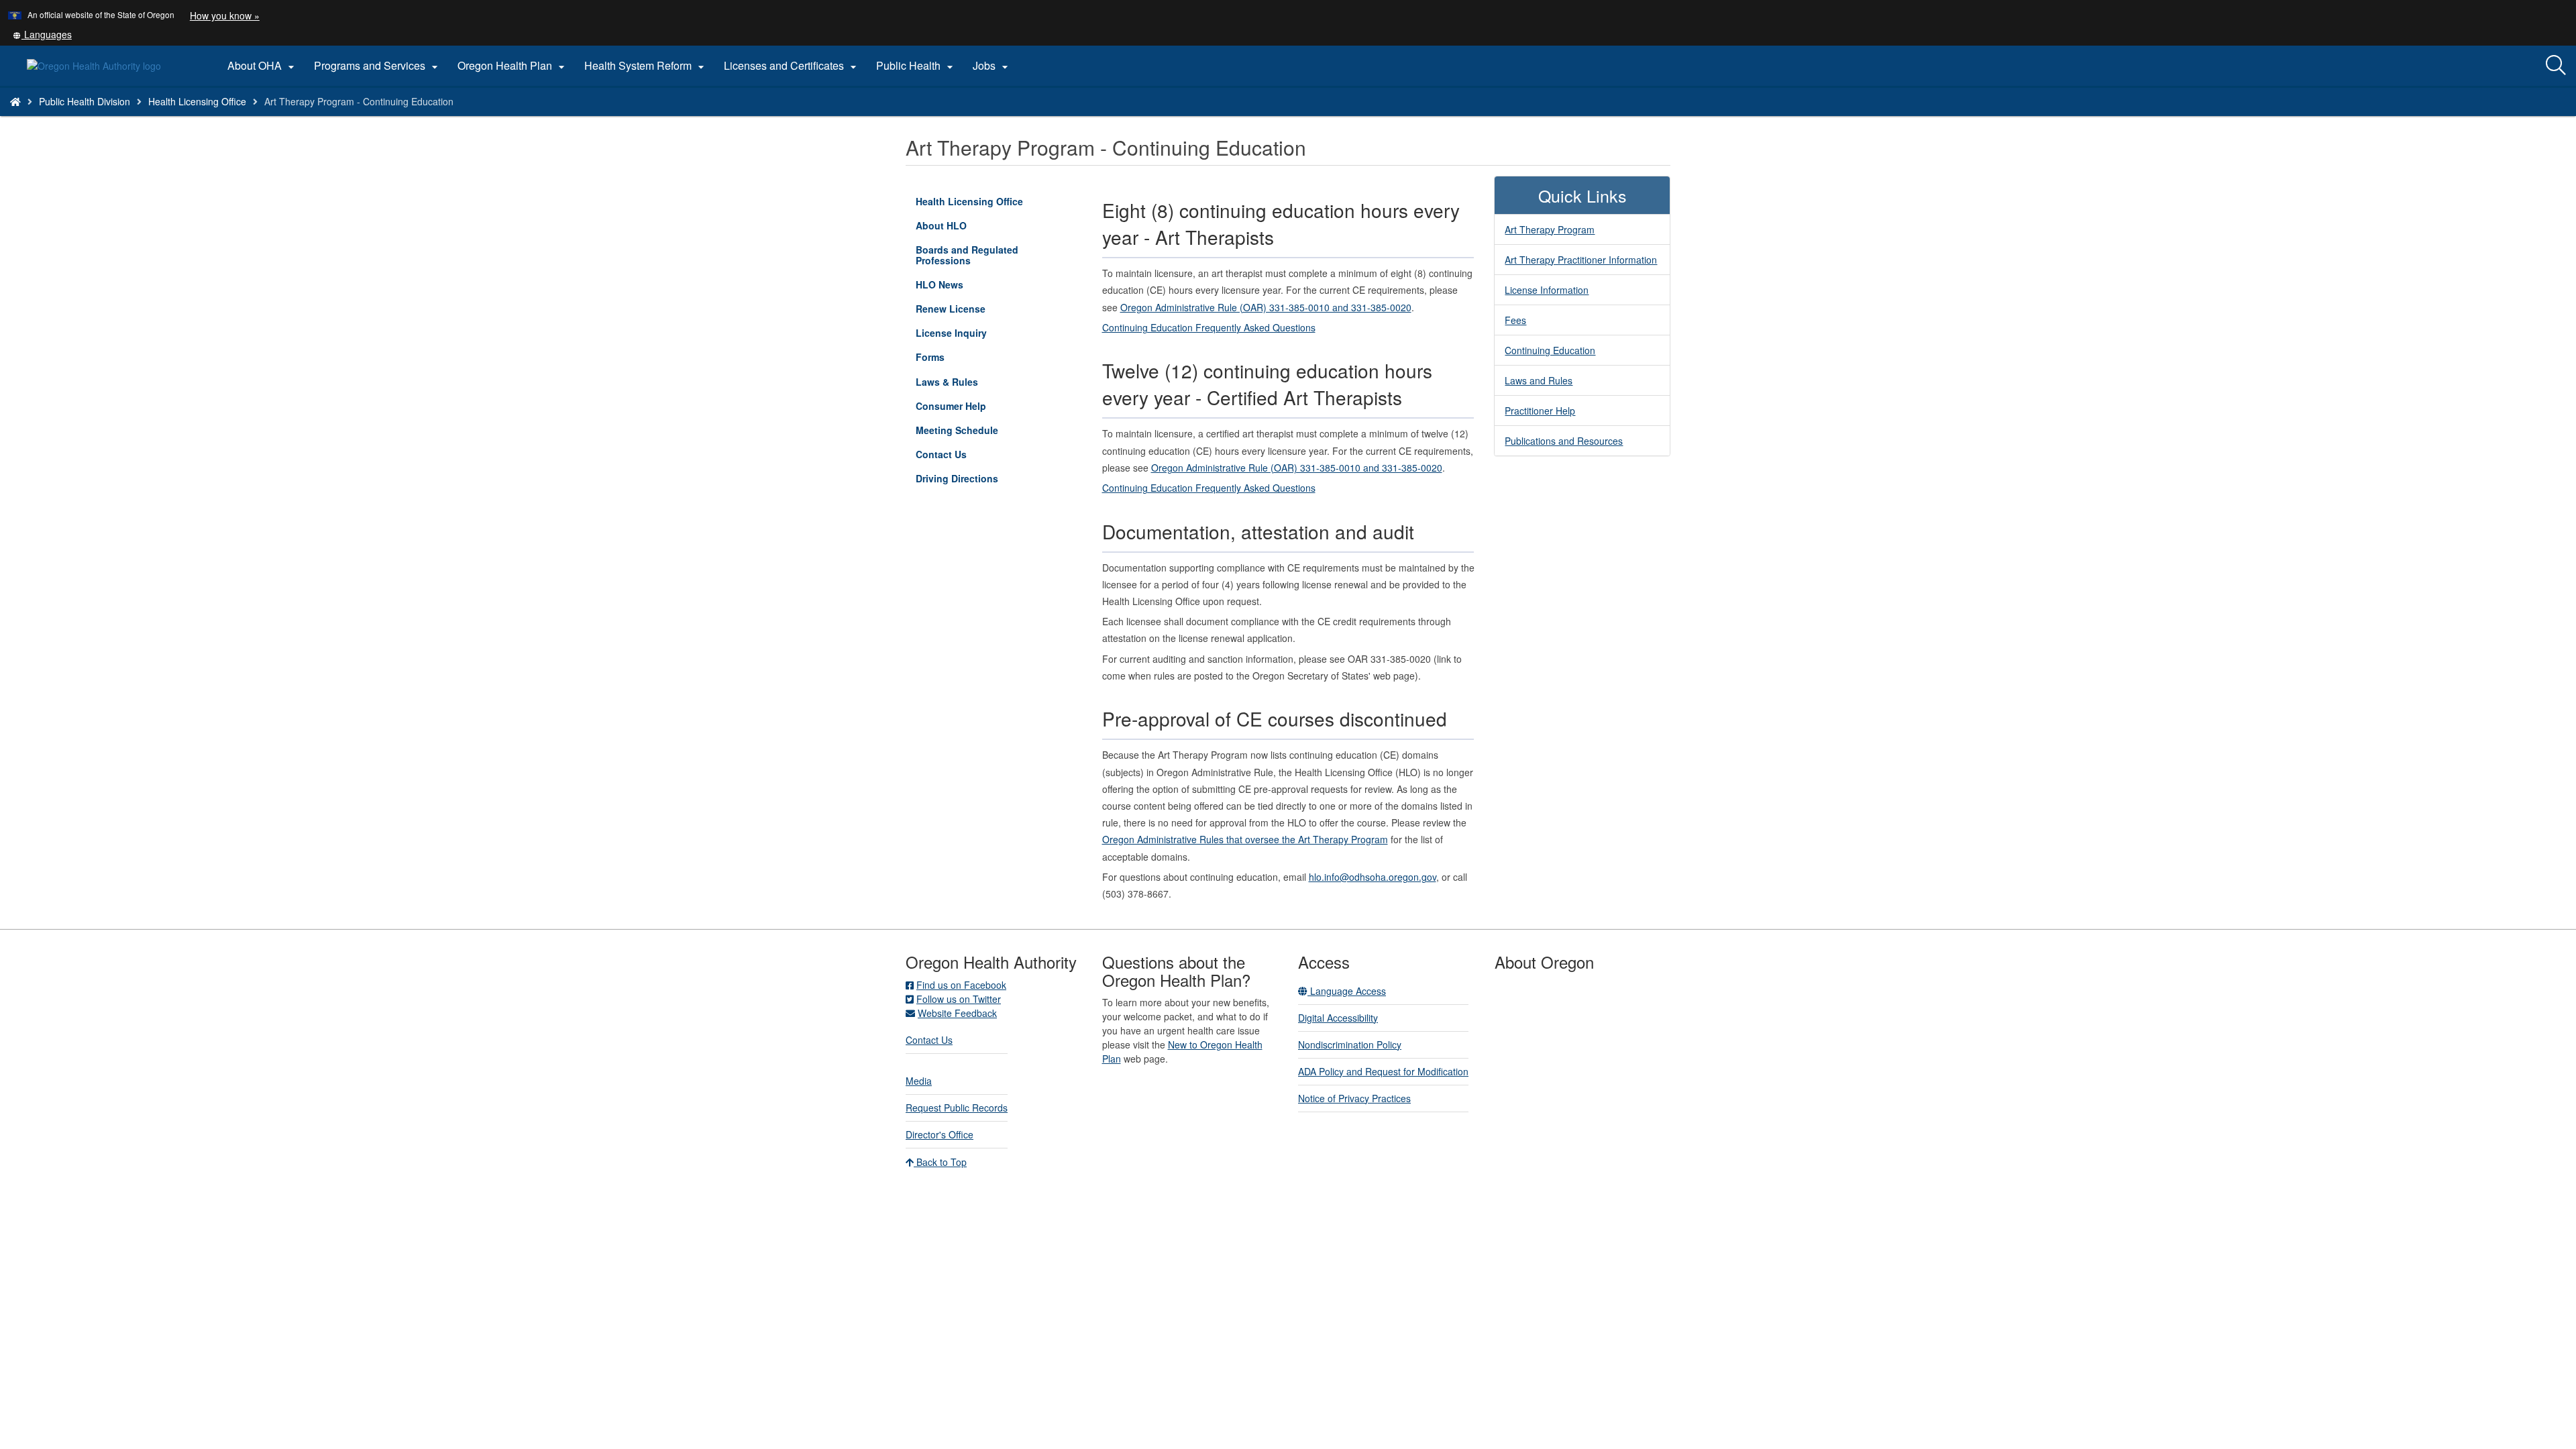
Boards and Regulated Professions (967, 255)
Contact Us (941, 454)
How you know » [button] (225, 15)
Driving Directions (957, 478)
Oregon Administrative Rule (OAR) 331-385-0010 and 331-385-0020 (1266, 307)
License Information (1547, 290)
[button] (42, 34)
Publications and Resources (1564, 441)
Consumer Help (951, 406)
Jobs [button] (992, 66)
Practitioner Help (1540, 411)
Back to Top (940, 1162)
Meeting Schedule (957, 430)
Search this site (312, 118)
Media (919, 1081)
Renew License (951, 309)
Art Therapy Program (1550, 229)
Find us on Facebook (961, 985)
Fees (1515, 320)
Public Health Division (85, 101)
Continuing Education (1550, 350)
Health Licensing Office (197, 101)
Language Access (1347, 991)
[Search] (2556, 66)
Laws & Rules (947, 382)
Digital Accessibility (1338, 1018)
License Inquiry (970, 335)
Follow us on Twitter (959, 999)
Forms (930, 357)
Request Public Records (957, 1108)
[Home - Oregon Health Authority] (15, 101)
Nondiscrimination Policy (1350, 1044)
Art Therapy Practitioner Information (1581, 260)
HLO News (940, 284)
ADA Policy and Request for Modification (1383, 1071)
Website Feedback (957, 1013)
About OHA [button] (263, 66)
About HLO (941, 225)
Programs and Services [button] (378, 66)
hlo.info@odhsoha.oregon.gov (1373, 877)
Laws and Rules (1539, 380)
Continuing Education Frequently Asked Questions (1209, 327)
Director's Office (940, 1134)
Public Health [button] (916, 66)
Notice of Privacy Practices (1354, 1098)
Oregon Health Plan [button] (513, 66)
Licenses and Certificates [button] (792, 66)
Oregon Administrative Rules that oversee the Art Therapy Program (1245, 839)
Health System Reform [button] (646, 66)
